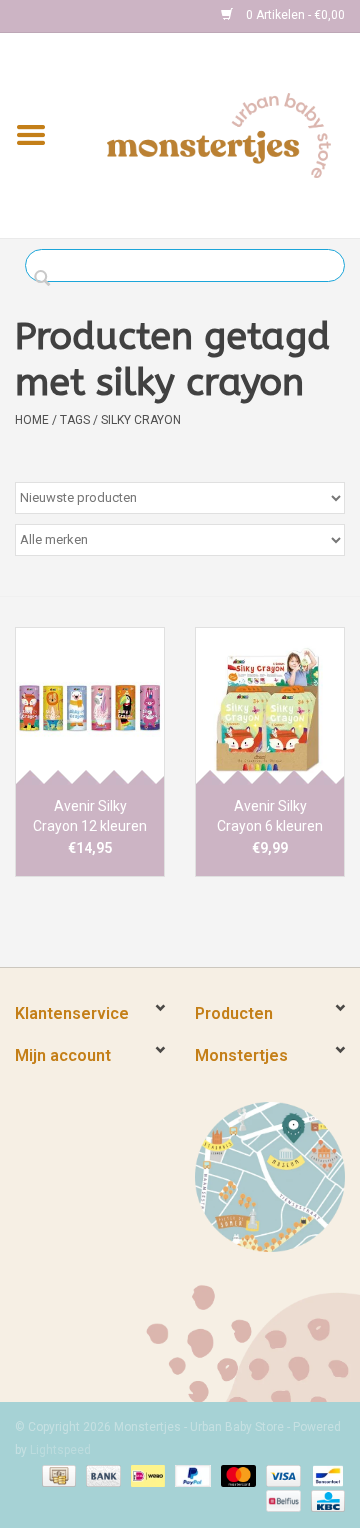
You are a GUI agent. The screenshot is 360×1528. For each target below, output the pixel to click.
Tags (75, 420)
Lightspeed (60, 1450)
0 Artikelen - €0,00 (294, 15)
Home (32, 420)
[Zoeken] (47, 279)
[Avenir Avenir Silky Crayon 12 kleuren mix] (90, 705)
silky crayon (141, 420)
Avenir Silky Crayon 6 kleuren (270, 816)
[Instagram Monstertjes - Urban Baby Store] (101, 16)
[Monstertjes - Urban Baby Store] (219, 134)
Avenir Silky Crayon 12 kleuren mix (90, 817)
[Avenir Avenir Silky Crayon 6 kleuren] (270, 705)
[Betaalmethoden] (57, 1475)
